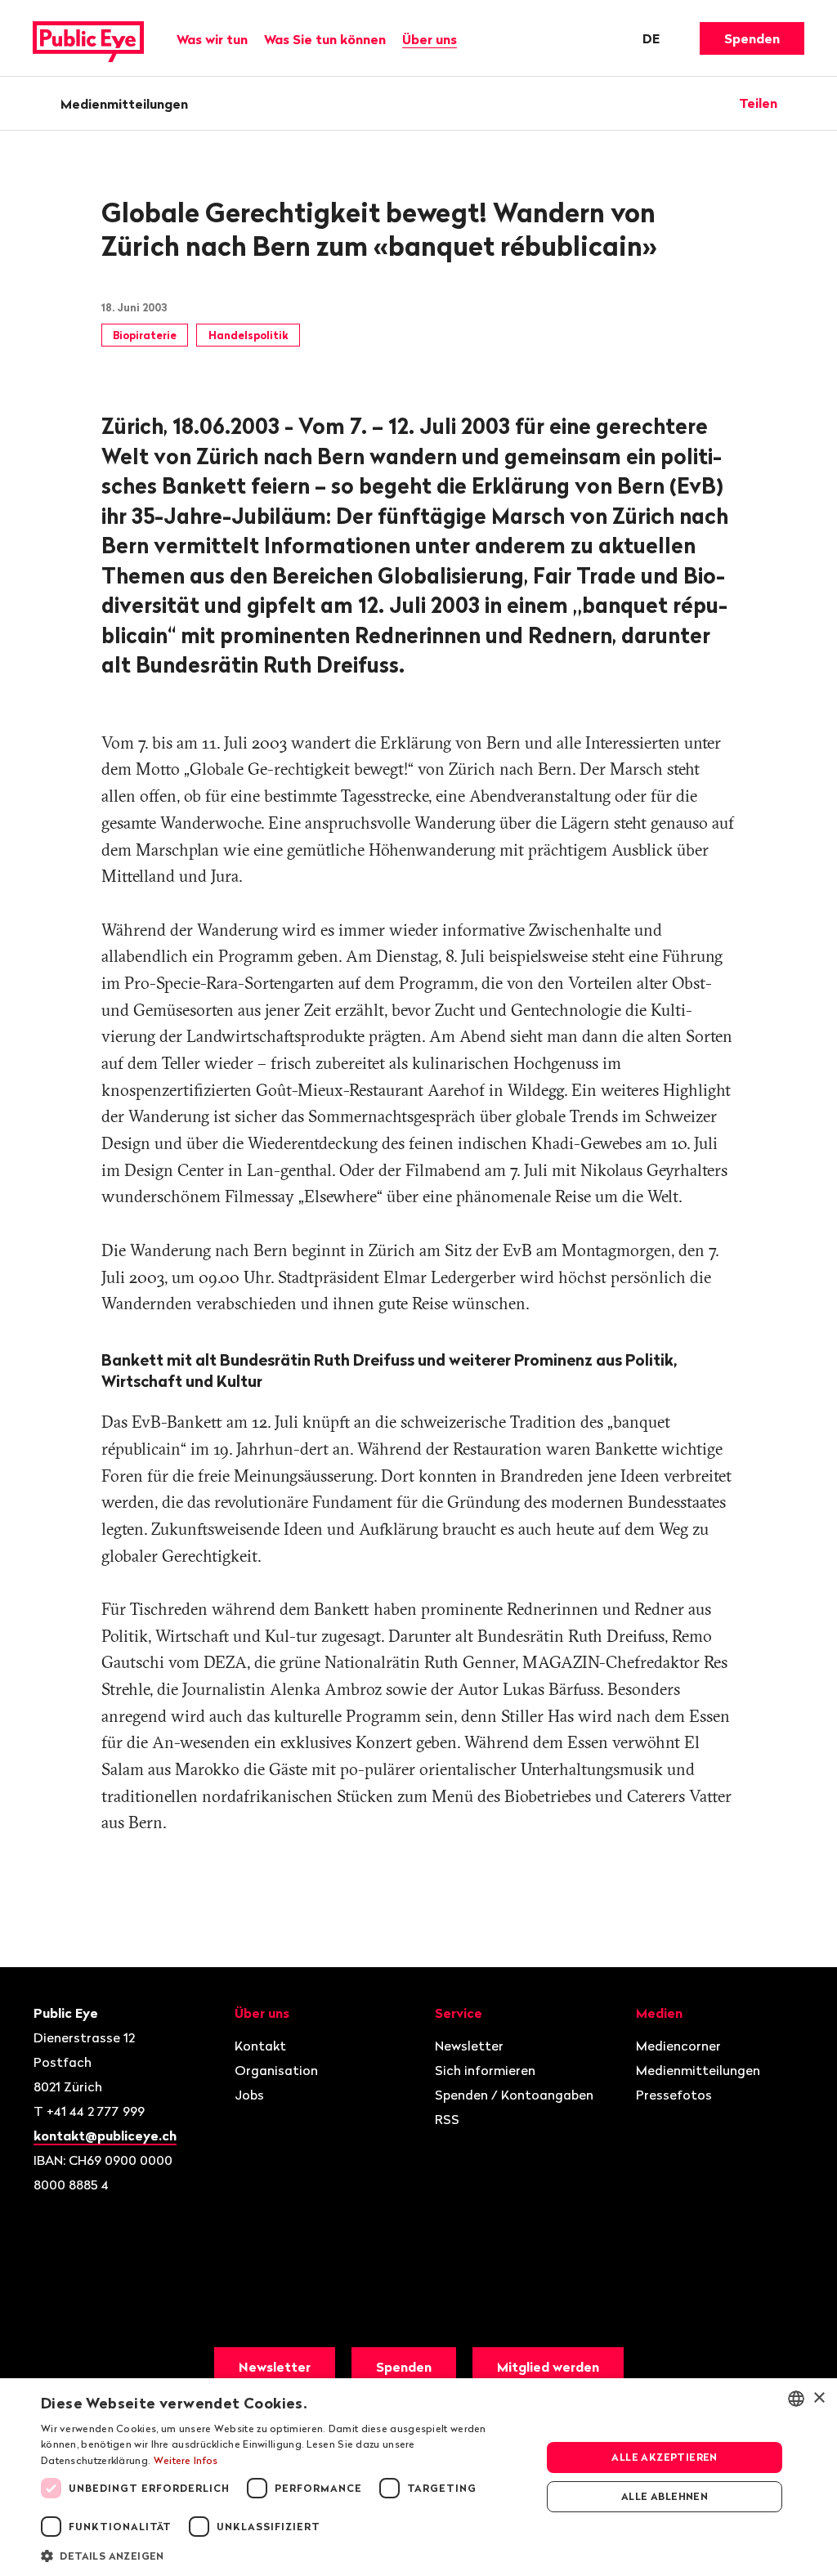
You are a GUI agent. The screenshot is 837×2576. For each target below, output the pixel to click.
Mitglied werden (548, 2367)
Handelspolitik (248, 335)
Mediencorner (678, 2046)
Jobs (249, 2095)
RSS (447, 2119)
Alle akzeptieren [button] (664, 2457)
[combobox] (796, 2399)
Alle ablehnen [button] (665, 2496)
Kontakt (260, 2046)
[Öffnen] (799, 103)
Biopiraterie (145, 335)
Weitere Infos (186, 2460)
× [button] (819, 2398)
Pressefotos (674, 2095)
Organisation (276, 2070)
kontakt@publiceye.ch (105, 2135)
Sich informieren (485, 2070)
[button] (284, 2555)
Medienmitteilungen (124, 104)
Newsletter (469, 2046)
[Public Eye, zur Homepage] (88, 38)
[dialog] (418, 2477)
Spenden (752, 38)
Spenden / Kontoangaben (514, 2095)
